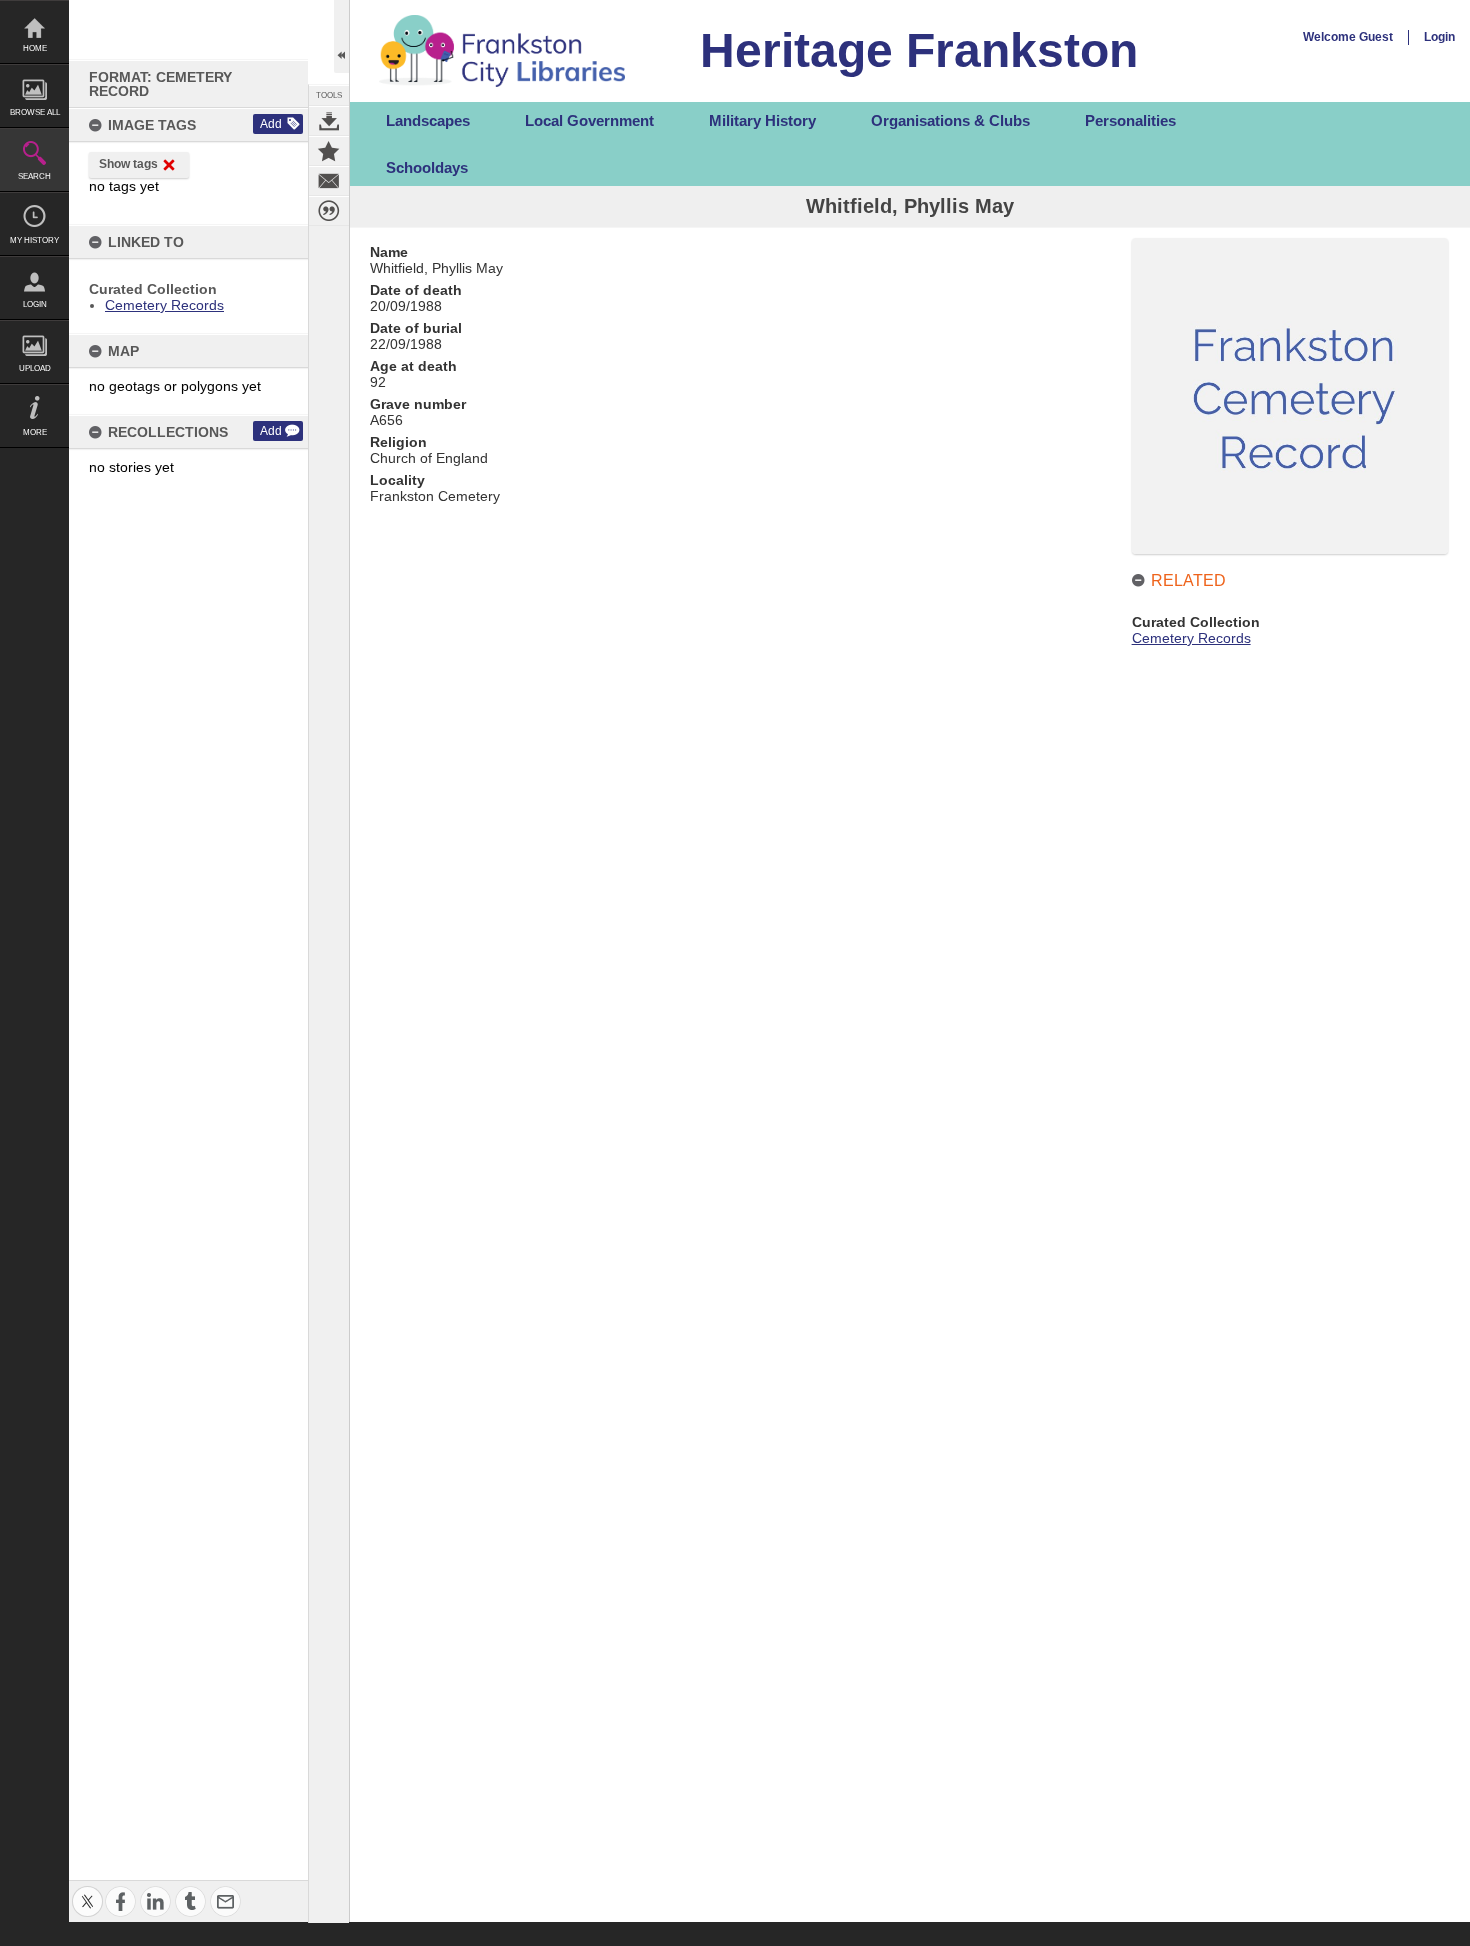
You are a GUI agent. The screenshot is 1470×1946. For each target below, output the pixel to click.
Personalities (1130, 120)
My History (34, 240)
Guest (1376, 37)
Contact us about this (329, 181)
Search (34, 176)
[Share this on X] (87, 1889)
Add (271, 124)
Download (329, 121)
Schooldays (427, 167)
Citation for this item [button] (329, 211)
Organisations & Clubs (950, 120)
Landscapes (428, 120)
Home (35, 48)
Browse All (35, 112)
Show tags (128, 164)
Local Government (589, 120)
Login (35, 304)
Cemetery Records (164, 305)
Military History (762, 120)
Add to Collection (329, 151)
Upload (35, 368)
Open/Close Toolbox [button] (341, 36)
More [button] (35, 432)
